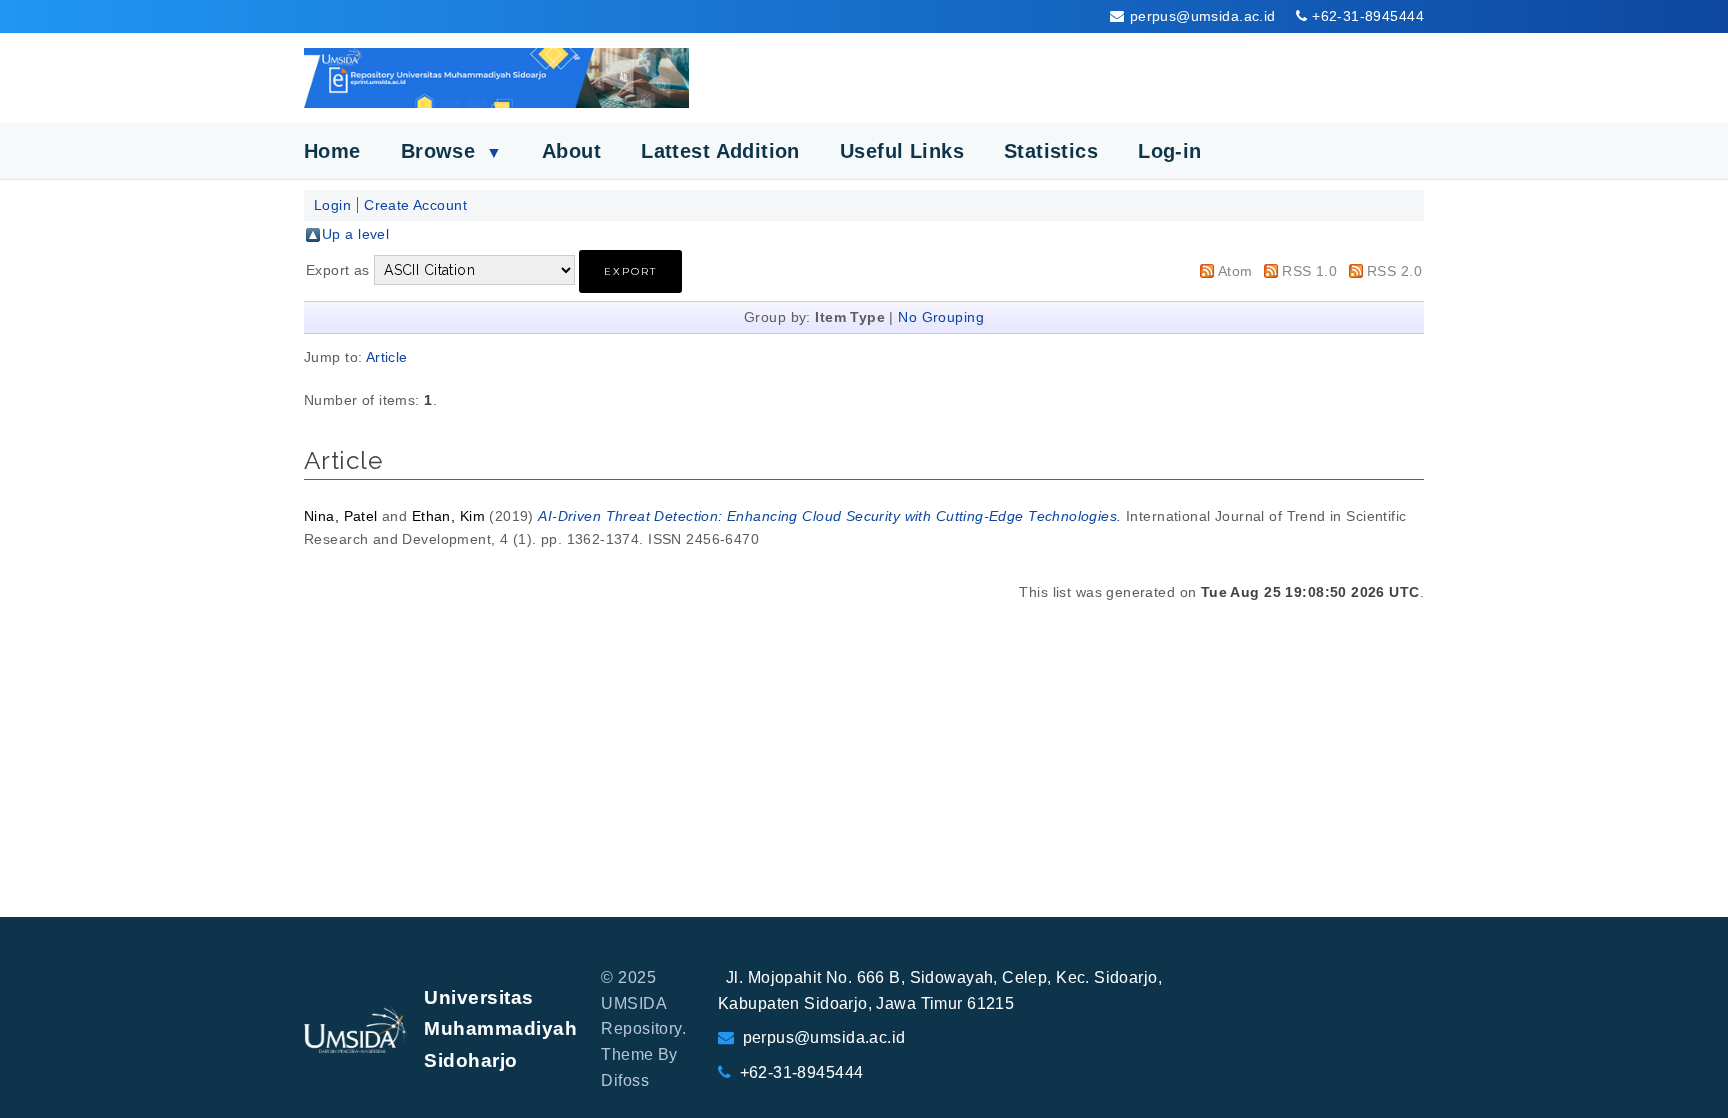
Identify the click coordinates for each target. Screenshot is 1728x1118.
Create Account (415, 205)
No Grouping (941, 317)
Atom (1235, 271)
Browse (451, 151)
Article (387, 357)
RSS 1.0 (1309, 271)
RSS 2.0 (1394, 271)
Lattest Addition (720, 151)
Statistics (1051, 151)
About (571, 151)
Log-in (1170, 151)
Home (332, 151)
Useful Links (902, 151)
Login (332, 205)
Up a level (355, 234)
